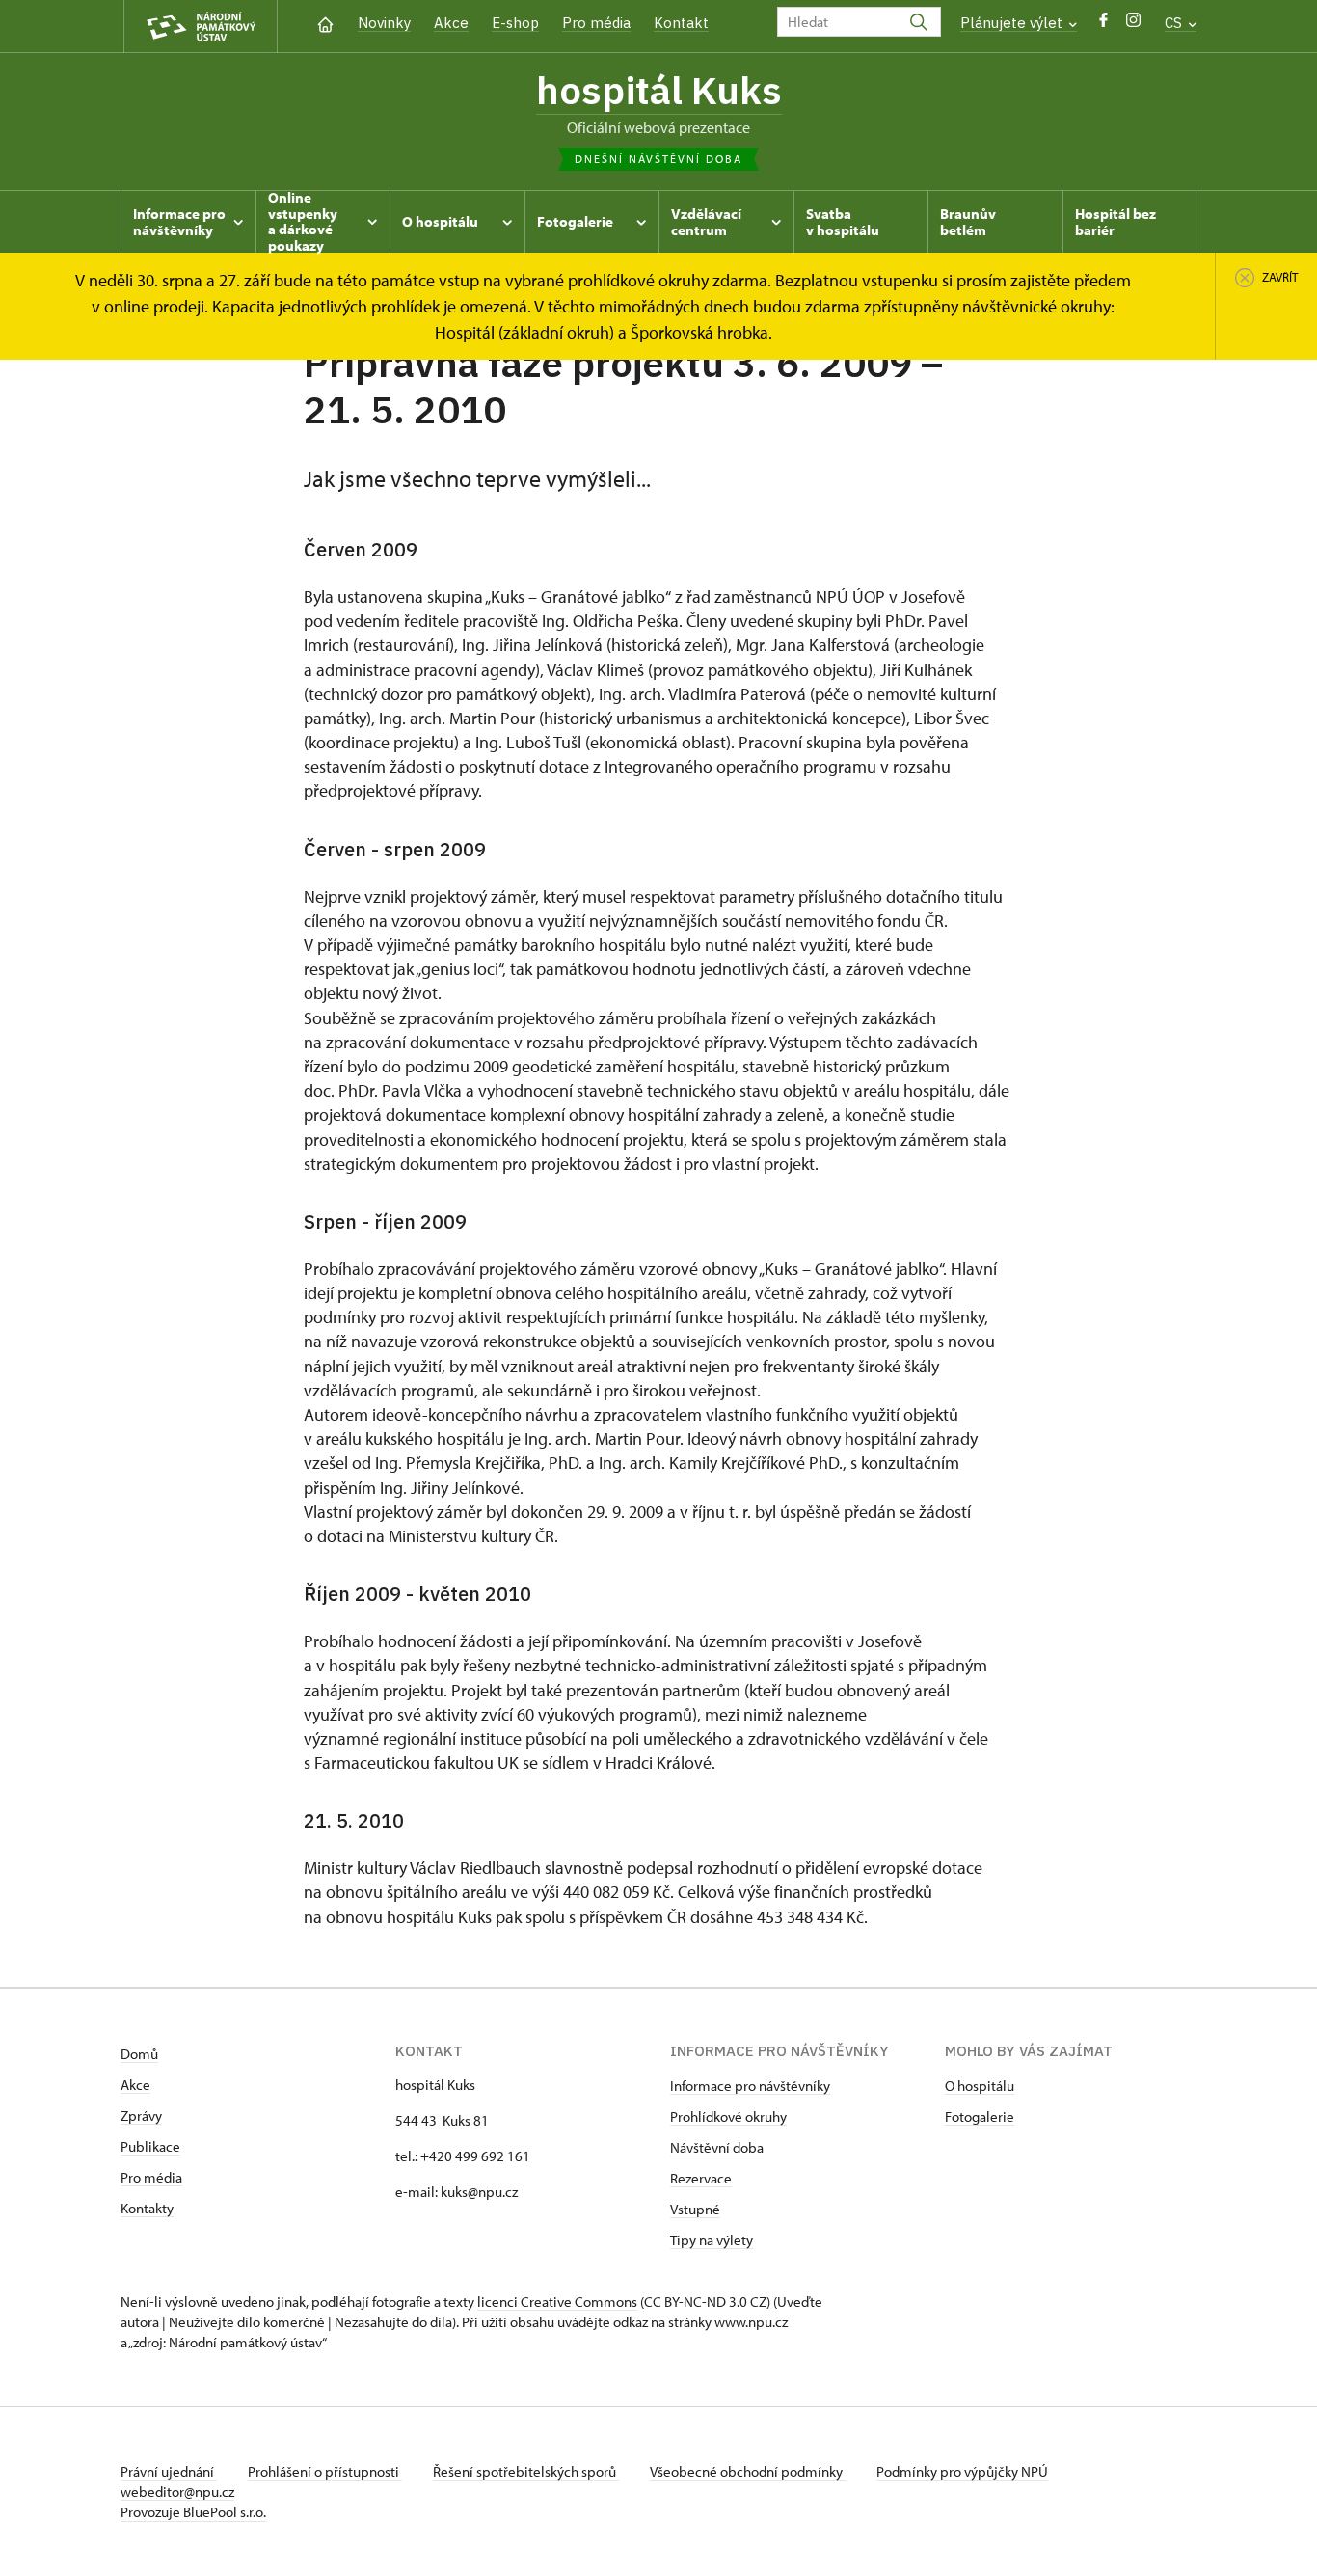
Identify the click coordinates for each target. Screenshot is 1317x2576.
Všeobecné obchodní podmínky (748, 2471)
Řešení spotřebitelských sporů (526, 2471)
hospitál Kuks (659, 90)
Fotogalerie (980, 2116)
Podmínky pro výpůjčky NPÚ (962, 2471)
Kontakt (681, 23)
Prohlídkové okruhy (728, 2116)
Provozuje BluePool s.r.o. (193, 2512)
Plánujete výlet (1013, 23)
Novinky (384, 23)
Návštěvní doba (717, 2147)
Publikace (150, 2146)
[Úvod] (325, 23)
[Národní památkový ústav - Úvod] (201, 27)
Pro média (596, 23)
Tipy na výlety (712, 2240)
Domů (139, 2054)
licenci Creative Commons (557, 2302)
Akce (451, 23)
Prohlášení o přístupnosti (325, 2471)
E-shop (515, 23)
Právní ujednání (169, 2471)
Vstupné (695, 2209)
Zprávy (141, 2115)
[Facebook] (1103, 25)
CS (1175, 23)
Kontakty (147, 2208)
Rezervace (701, 2178)
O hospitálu (980, 2086)
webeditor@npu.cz (177, 2492)
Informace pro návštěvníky (750, 2086)
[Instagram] (1133, 25)
